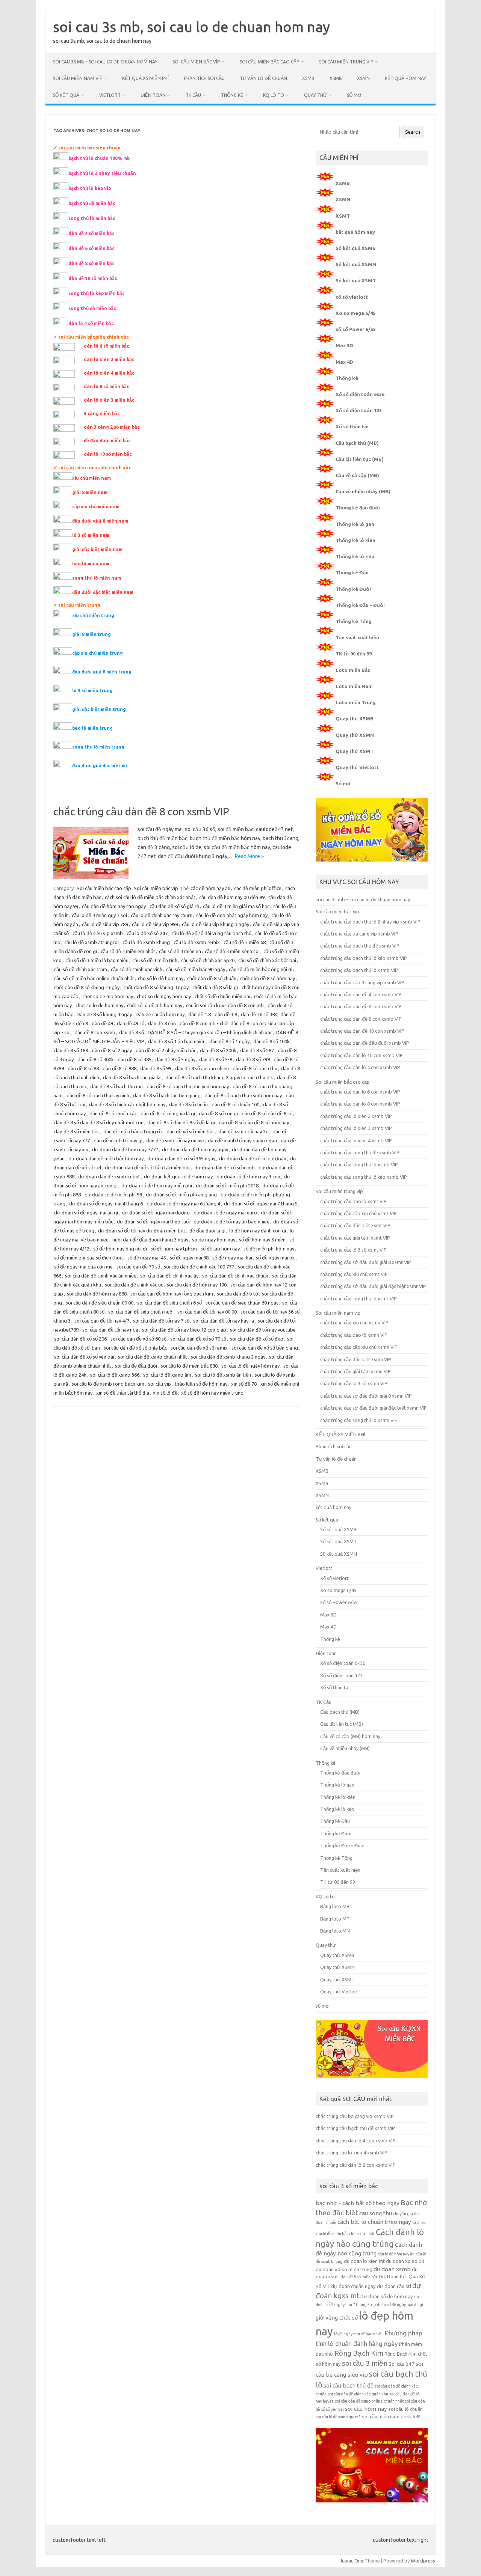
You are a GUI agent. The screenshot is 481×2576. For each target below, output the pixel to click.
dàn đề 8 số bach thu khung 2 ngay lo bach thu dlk (219, 1077)
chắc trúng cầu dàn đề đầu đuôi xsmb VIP (365, 1043)
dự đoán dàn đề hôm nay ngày (195, 1149)
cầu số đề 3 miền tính (155, 960)
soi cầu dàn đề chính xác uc (134, 1285)
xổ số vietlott (352, 297)
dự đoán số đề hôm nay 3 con (248, 1177)
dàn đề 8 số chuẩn (188, 1104)
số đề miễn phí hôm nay (269, 1249)
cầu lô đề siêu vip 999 (155, 924)
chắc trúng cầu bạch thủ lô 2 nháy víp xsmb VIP (370, 922)
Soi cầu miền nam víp (78, 78)
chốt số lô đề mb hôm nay (155, 1005)
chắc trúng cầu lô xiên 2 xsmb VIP (356, 1116)
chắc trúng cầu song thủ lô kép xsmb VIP (364, 1177)
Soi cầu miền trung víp (346, 62)
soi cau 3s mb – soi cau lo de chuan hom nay (105, 62)
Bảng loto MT (335, 1919)
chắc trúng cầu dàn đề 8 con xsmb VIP (141, 811)
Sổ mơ (343, 783)
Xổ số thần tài (352, 426)
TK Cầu (193, 95)
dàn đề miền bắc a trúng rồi (133, 1131)
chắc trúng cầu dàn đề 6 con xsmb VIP (361, 1006)
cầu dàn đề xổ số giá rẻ (174, 906)
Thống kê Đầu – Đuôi (360, 605)
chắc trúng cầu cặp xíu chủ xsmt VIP (358, 1213)
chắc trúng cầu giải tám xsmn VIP (355, 1371)
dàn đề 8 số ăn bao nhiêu (202, 1068)
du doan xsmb (392, 2269)
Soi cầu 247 (402, 2364)
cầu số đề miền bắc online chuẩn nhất (94, 978)
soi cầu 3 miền (365, 2363)
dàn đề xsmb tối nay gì (118, 1140)
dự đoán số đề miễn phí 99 (113, 1195)
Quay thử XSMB (355, 719)
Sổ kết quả (66, 95)
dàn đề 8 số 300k (96, 1059)
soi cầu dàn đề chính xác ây (169, 1276)
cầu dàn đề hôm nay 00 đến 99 (232, 897)
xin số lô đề (165, 1393)
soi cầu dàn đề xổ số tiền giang (265, 1348)
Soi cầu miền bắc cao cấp (269, 62)
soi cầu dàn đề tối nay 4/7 (102, 1321)
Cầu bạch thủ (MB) (357, 443)
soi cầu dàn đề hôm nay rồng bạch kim (172, 1294)
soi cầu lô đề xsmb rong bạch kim (108, 1384)
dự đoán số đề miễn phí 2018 (227, 1186)
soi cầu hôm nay (366, 2409)
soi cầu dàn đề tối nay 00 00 (207, 1312)
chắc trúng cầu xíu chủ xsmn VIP (354, 1323)
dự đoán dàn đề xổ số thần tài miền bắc (148, 1167)
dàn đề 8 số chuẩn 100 (235, 1104)
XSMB (308, 78)
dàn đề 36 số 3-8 (259, 1014)
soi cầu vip (160, 1384)
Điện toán (153, 95)
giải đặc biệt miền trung (99, 709)
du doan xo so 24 (405, 2261)
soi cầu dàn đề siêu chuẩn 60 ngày (242, 1303)
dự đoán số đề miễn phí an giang (181, 1195)
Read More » (249, 856)
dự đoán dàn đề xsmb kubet (109, 1177)
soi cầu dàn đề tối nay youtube (263, 1330)
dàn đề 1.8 (200, 1014)
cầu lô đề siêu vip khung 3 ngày (216, 924)
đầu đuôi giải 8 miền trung (102, 672)
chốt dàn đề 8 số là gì (215, 987)
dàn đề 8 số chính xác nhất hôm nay (127, 1104)
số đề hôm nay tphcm (174, 1249)
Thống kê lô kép (355, 556)
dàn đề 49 (102, 1023)
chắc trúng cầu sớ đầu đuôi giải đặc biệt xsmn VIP (374, 1408)
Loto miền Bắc (353, 670)
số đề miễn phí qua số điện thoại (89, 1258)
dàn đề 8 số (132, 1032)
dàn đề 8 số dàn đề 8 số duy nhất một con (99, 1122)
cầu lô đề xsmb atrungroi (92, 942)
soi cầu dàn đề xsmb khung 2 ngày (228, 1357)
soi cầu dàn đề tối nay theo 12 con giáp (184, 1330)
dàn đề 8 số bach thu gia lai (132, 1077)
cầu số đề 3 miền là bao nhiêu (97, 960)
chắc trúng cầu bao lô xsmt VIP (353, 1201)
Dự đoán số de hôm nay (387, 2297)
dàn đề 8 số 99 (156, 1068)
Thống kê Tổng (354, 621)
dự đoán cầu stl (394, 2286)
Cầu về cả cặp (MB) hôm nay (350, 1736)
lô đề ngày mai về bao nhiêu (359, 2334)
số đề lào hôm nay (220, 1249)
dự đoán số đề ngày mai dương (156, 1213)
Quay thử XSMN (355, 735)
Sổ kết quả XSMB (356, 248)
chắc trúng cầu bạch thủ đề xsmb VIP (360, 946)
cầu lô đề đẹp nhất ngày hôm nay (232, 915)
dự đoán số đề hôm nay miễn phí (157, 1186)
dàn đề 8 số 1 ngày (229, 1041)
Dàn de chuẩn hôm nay (160, 1014)
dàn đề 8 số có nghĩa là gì (168, 1113)
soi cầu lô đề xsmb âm (167, 1375)
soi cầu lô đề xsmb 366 (115, 1375)
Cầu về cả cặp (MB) (357, 475)
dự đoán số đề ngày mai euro (225, 1213)
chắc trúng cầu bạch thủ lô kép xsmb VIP (364, 958)
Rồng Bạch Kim (359, 2353)
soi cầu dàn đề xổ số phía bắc (135, 1348)
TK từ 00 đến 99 (354, 654)
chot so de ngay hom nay (164, 996)
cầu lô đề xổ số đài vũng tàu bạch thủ (211, 933)
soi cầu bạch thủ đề (349, 2385)
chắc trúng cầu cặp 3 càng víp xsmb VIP (362, 982)
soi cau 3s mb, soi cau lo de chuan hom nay (191, 27)
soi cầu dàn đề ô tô (237, 1294)
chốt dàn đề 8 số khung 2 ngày (87, 987)
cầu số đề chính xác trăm (81, 969)
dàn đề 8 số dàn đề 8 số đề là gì (181, 1122)
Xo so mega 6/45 (355, 313)
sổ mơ (354, 95)
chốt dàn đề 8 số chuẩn (212, 978)
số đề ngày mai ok (275, 1258)
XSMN (363, 78)
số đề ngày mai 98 (189, 1258)
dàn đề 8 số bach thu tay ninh (98, 1095)
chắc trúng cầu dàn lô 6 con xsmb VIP (360, 1092)
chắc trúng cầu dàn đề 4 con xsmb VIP (361, 994)
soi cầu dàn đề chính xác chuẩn (235, 1276)
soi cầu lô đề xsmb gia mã (338, 2417)
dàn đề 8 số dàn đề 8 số (267, 1113)
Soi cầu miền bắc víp (196, 62)
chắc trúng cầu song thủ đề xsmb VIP (360, 1152)
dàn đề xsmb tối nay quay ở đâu (242, 1140)
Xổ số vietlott (334, 1578)
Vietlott (110, 95)
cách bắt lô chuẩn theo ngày (374, 2222)
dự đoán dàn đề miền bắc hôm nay (106, 1158)
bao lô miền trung (92, 728)
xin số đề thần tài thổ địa (123, 1393)
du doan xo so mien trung (344, 2269)
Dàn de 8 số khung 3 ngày (104, 1014)
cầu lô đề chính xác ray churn (162, 915)
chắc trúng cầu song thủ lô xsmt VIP (358, 1299)
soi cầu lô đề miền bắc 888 (189, 1366)
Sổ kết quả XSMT (356, 280)
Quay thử (315, 95)
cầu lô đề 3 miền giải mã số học (236, 906)
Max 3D (344, 345)
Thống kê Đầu (352, 572)
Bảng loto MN (335, 1931)
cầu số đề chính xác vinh (137, 969)
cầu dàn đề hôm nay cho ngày (114, 906)
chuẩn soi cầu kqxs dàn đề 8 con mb (225, 1005)
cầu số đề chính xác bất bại (267, 960)
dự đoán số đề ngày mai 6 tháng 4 (183, 1204)
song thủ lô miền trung (98, 747)
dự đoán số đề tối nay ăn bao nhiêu (231, 1222)
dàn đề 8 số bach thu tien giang (167, 1095)
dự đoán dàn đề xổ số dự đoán (253, 1158)
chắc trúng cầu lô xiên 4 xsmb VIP (356, 1140)
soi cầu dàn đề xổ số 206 (80, 1339)
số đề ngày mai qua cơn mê (83, 1267)
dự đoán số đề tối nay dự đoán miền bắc (142, 1231)
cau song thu (376, 2213)
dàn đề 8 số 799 (253, 1059)
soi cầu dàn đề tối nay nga (110, 1330)
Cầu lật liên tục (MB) (360, 459)
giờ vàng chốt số (337, 2318)
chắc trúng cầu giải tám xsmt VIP (355, 1238)
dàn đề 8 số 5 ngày (175, 1059)
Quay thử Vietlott (357, 767)
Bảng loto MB (335, 1906)
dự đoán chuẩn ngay (353, 2286)
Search (413, 132)
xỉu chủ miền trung (93, 615)
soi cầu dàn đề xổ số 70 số (198, 1339)
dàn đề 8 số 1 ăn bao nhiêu (177, 1041)
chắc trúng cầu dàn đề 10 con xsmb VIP (362, 1031)
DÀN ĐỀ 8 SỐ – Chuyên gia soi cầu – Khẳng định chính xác (210, 1032)
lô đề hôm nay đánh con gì (258, 1231)
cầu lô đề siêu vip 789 (105, 924)
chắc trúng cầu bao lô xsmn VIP (354, 1335)
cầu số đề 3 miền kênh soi (232, 951)
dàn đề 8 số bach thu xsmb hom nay (243, 1095)
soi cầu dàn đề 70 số (138, 1267)
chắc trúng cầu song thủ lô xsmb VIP (359, 1164)
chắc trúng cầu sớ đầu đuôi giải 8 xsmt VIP (366, 1262)
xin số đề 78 (244, 1384)
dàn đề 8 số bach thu (255, 1068)
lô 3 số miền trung (92, 691)
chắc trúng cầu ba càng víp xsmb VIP (359, 934)
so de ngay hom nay (214, 1240)
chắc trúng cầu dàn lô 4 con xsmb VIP (360, 1067)
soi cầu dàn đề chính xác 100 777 (199, 1267)
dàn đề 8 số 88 (83, 1068)
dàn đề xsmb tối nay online (175, 1140)
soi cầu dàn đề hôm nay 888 (97, 1294)
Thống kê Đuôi (353, 589)
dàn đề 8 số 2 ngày (112, 1050)
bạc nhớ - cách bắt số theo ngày (358, 2203)
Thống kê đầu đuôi (358, 508)
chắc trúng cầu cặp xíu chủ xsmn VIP (359, 1347)
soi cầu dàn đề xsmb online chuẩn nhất (369, 2401)
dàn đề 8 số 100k (272, 1041)
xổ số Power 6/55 (356, 329)
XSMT (343, 216)
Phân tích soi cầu (204, 78)
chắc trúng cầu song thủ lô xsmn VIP (359, 1420)
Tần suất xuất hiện (357, 637)
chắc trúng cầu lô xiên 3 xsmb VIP (356, 1128)
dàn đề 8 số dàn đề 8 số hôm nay (254, 1122)
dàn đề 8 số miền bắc (77, 1131)
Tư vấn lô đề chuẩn (263, 78)
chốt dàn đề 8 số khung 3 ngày (156, 987)
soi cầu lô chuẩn (405, 2409)
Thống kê (232, 95)
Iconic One (352, 2561)
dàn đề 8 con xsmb (95, 1032)
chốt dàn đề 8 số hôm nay (268, 978)
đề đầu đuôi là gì (207, 1231)
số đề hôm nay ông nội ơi (120, 1249)
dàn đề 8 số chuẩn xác (113, 1113)
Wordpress (423, 2561)
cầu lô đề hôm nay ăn (396, 2254)
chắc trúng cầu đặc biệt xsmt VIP (355, 1225)
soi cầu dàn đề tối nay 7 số (161, 1321)
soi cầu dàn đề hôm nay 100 (197, 1285)
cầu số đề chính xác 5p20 (208, 960)
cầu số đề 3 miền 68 (245, 942)
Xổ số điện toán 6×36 (343, 1663)
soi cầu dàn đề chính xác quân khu (358, 2394)
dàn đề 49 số (131, 1023)
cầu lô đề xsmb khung (146, 942)
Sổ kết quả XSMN (356, 264)
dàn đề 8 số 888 (119, 1068)
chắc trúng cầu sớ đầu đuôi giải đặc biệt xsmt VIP (373, 1286)
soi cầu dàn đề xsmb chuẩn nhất (153, 1357)
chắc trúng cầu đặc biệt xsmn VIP (356, 1359)
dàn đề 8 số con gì (218, 1113)
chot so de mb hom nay (108, 996)
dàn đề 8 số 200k (218, 1050)
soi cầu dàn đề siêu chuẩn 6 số (169, 1303)
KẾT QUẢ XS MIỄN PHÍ (145, 78)
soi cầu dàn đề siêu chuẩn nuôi (141, 1312)
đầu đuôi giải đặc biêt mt (100, 766)
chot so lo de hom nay (99, 1005)
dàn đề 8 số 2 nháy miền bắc (166, 1050)
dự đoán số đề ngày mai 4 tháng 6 (106, 1204)
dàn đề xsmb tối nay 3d (244, 1131)
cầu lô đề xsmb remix (197, 942)
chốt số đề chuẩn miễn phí (222, 996)
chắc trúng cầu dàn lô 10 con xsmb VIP (362, 1055)
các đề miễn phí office (258, 888)
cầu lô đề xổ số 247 (147, 933)
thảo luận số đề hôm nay (201, 1384)
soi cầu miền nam (381, 2417)
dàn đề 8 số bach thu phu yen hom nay (188, 1086)
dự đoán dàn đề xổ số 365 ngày (181, 1158)
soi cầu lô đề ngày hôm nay (250, 1366)
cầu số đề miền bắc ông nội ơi (261, 969)
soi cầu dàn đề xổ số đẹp (257, 1339)
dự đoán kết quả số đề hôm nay (178, 1177)
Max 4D (344, 362)
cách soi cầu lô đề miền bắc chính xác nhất (150, 897)
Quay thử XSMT (355, 751)
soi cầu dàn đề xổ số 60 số (138, 1339)
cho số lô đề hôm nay (161, 978)
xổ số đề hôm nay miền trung (212, 1393)
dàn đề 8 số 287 (257, 1050)
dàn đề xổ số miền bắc (191, 1131)
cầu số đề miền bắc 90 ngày (196, 969)
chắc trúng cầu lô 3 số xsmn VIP (354, 1383)
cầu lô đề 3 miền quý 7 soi (99, 915)
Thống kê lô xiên (355, 540)
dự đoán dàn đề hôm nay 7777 (125, 1149)
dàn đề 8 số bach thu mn (116, 1086)
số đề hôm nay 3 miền (262, 1240)
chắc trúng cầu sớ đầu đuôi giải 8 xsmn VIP (366, 1396)
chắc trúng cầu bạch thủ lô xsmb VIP (359, 970)
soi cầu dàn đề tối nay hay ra (224, 1321)
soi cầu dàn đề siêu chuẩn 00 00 (100, 1303)
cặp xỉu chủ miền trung (98, 653)
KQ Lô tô (274, 95)
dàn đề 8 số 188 (71, 1050)
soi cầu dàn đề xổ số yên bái (84, 1357)
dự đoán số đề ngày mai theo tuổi (153, 1222)
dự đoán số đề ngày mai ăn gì (86, 1213)
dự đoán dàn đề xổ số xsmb (225, 1167)
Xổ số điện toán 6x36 (360, 394)
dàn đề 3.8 (226, 1014)
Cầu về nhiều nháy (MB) (363, 491)
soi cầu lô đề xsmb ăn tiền (223, 1375)
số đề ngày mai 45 (147, 1258)
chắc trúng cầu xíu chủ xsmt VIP (354, 1274)
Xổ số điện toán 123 (359, 410)
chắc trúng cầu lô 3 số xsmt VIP (353, 1250)
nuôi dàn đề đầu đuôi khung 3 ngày (150, 1240)
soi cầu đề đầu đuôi (136, 1366)
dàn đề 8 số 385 (135, 1059)
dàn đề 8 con (162, 1023)
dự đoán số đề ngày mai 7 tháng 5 (261, 1204)
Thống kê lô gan (355, 524)
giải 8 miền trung (92, 634)
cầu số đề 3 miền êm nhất (128, 951)
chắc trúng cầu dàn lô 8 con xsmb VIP (360, 1104)
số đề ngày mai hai (232, 1258)
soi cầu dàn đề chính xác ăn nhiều (101, 1276)
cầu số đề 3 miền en (180, 951)
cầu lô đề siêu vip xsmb (98, 933)
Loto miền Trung (356, 702)
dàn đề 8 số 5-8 (216, 1059)
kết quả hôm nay (405, 78)
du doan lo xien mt (364, 2261)
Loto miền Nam (354, 686)
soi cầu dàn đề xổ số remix (199, 1348)
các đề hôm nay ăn (210, 888)
